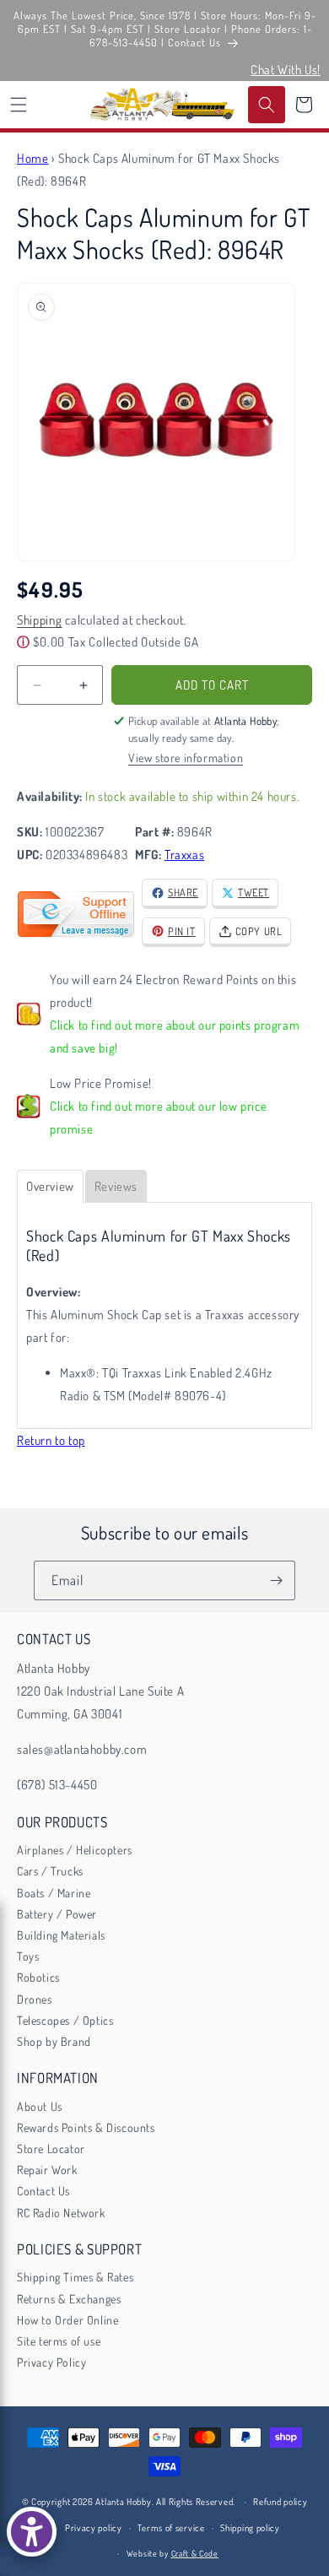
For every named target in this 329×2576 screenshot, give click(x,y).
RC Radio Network (61, 2213)
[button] (19, 105)
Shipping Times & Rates (75, 2277)
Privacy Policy (51, 2362)
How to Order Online (67, 2320)
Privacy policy (94, 2528)
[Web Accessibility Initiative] (32, 2532)
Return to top (51, 1440)
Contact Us (43, 2191)
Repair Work (47, 2170)
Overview (50, 1186)
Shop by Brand (54, 2041)
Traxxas (184, 855)
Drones (35, 1999)
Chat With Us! (286, 70)
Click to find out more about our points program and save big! (175, 1036)
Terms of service (171, 2528)
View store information (186, 758)
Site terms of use (59, 2341)
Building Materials (61, 1935)
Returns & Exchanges (69, 2299)
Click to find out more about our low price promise (158, 1118)
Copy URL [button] (259, 931)
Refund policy (280, 2502)
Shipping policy (250, 2528)
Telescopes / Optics (65, 2020)
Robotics (38, 1977)
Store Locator (51, 2148)
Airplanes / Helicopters (75, 1850)
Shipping (40, 620)
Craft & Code (195, 2553)
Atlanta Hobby (123, 2502)
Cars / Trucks (50, 1871)
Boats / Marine (54, 1893)
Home (32, 158)
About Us (40, 2106)
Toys (28, 1956)
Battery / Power (57, 1914)
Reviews (116, 1186)
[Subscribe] (276, 1580)
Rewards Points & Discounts (86, 2127)
